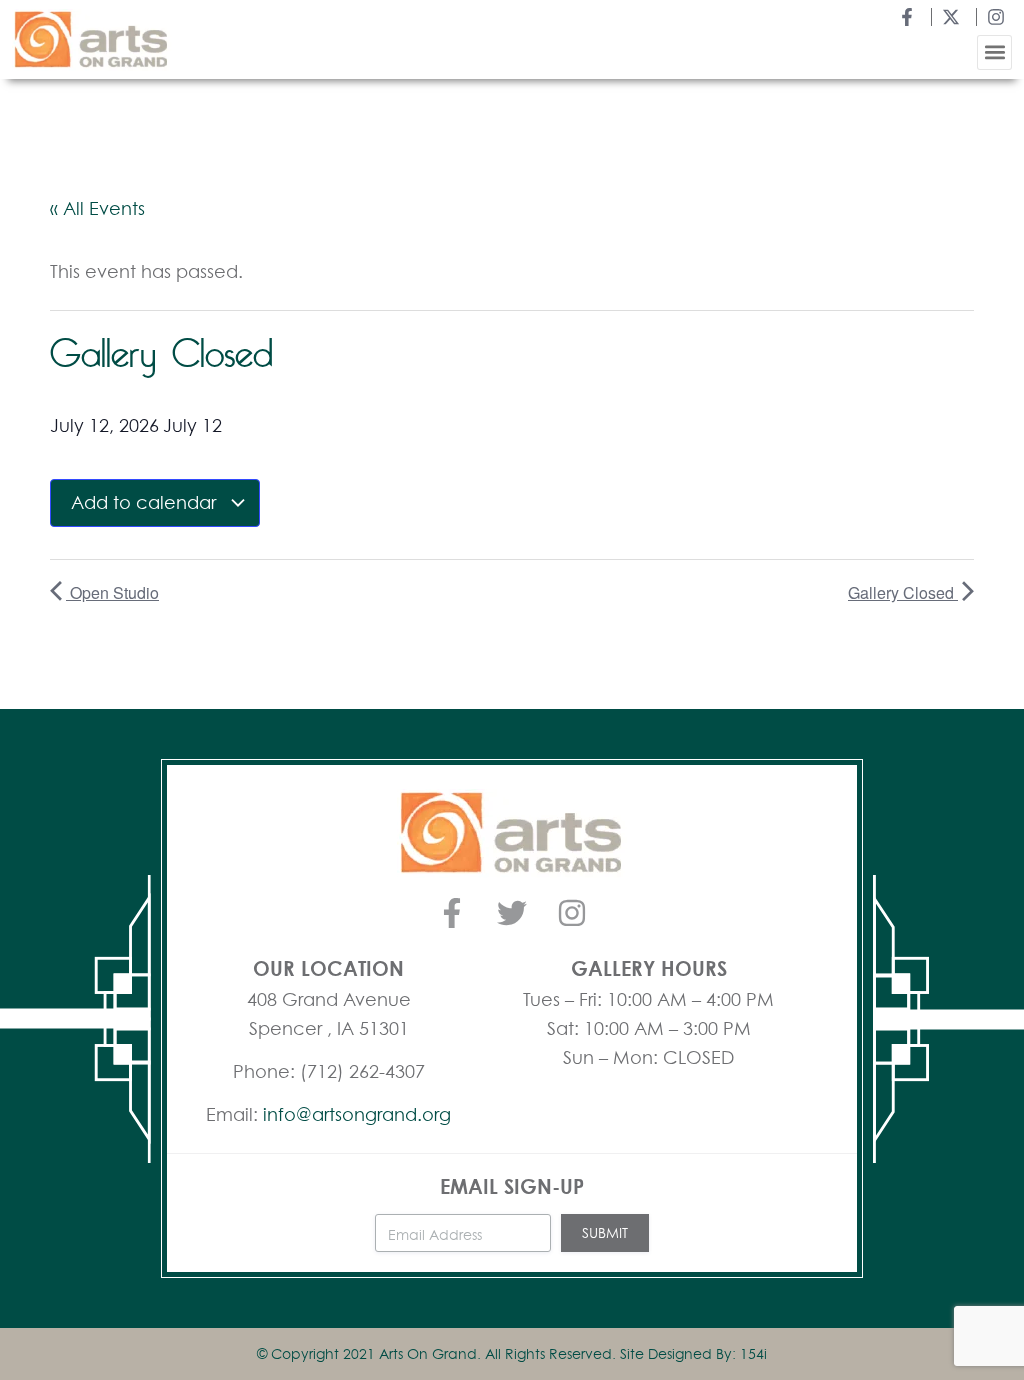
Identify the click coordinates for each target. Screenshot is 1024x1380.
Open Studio (112, 592)
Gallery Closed (903, 592)
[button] (994, 52)
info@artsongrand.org (357, 1114)
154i (753, 1353)
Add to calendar (146, 502)
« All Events (97, 208)
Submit (605, 1232)
